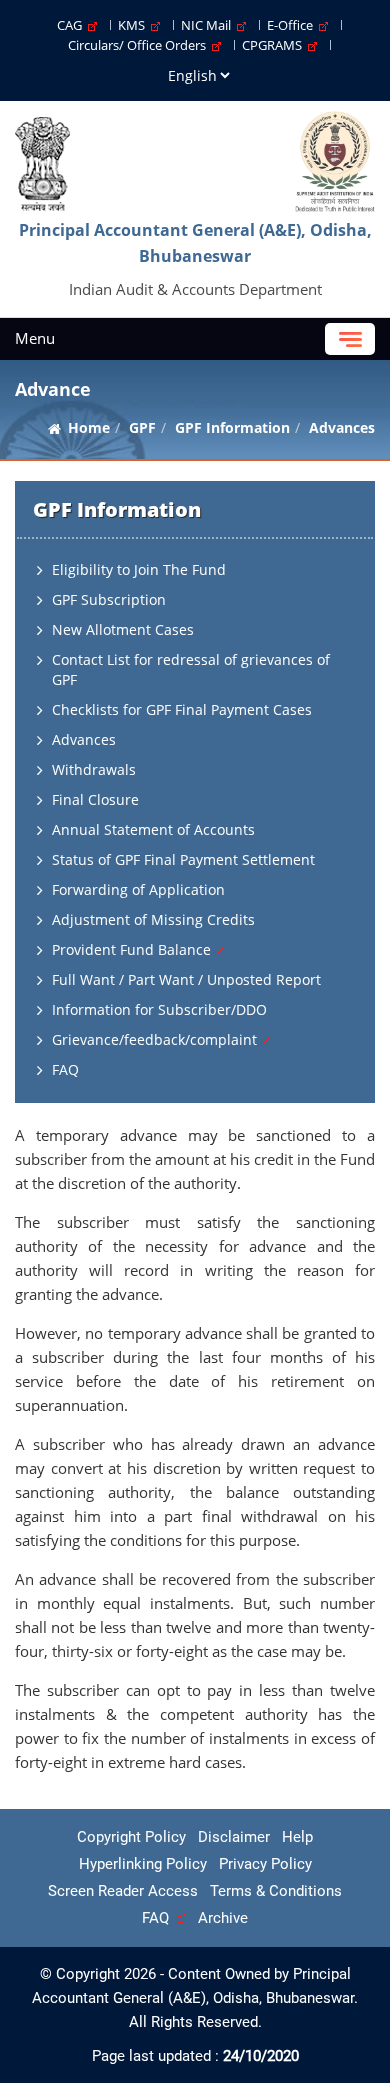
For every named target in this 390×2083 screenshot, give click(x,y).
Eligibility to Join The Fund (139, 569)
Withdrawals (94, 769)
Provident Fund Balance (133, 949)
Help (297, 1837)
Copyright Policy (131, 1837)
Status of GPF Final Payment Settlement (183, 859)
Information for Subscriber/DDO (159, 1009)
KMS (134, 25)
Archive (223, 1918)
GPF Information (232, 427)
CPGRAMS (275, 45)
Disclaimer (234, 1837)
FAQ (65, 1069)
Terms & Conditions (276, 1891)
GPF (142, 427)
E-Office (293, 25)
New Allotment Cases (123, 629)
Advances (84, 739)
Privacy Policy (265, 1864)
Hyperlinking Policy (143, 1864)
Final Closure (95, 799)
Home (89, 427)
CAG (72, 25)
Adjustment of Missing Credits (153, 919)
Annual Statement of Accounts (153, 829)
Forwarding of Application (138, 889)
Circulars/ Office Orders (140, 45)
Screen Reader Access (123, 1891)
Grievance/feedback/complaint (156, 1039)
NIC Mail (209, 25)
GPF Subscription (109, 599)
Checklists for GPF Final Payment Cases (182, 709)
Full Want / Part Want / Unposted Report (186, 979)
